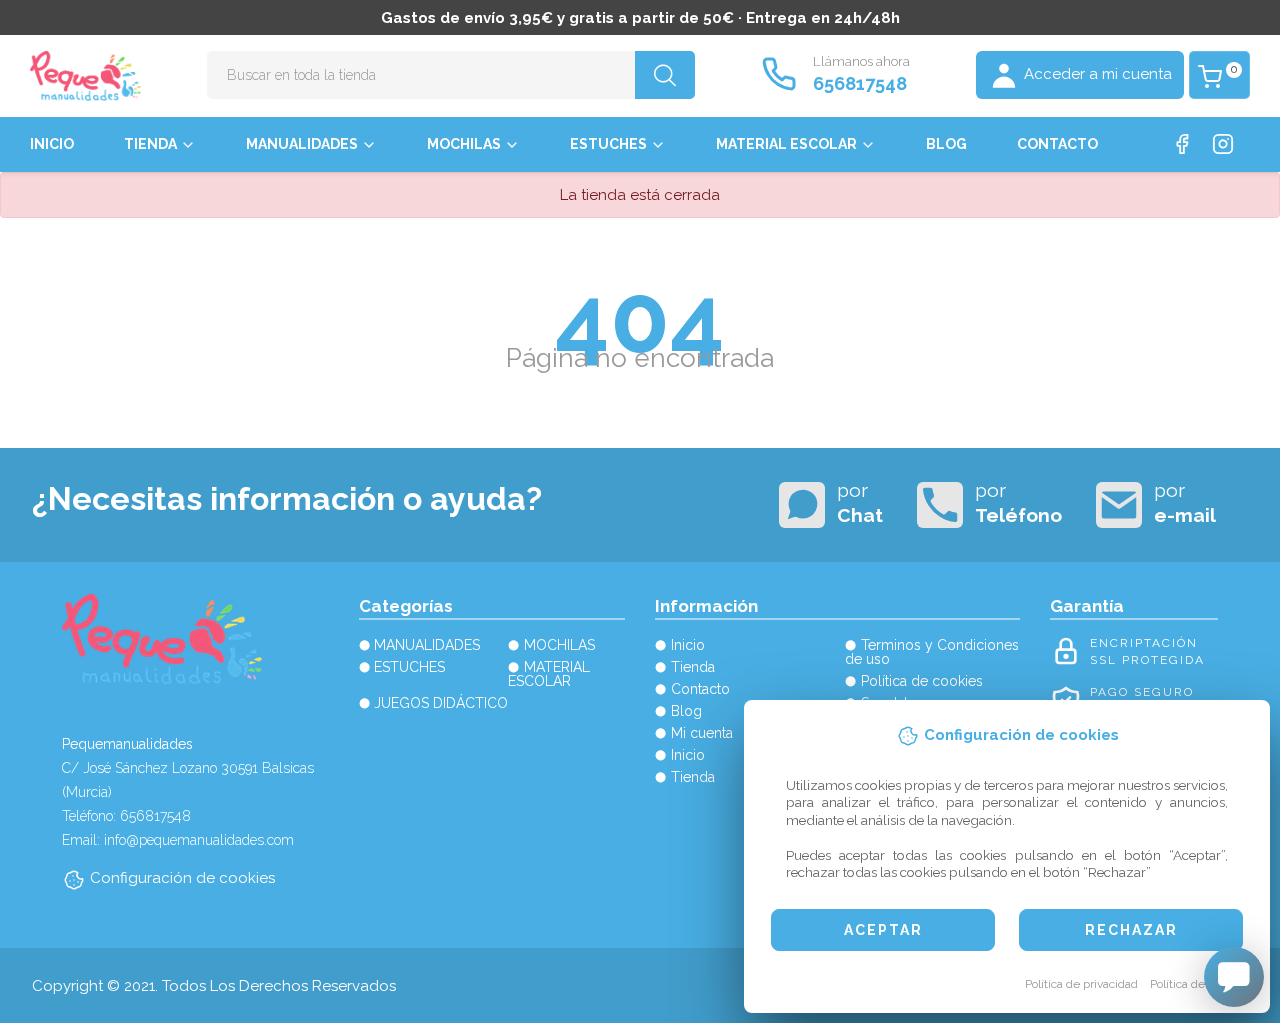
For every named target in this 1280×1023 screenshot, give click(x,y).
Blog (946, 144)
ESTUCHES (608, 144)
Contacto (1057, 144)
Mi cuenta (702, 733)
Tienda (150, 144)
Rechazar (1131, 930)
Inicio (52, 144)
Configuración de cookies (182, 878)
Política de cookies (1199, 984)
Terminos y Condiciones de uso (932, 652)
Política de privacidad (1081, 984)
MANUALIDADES (302, 144)
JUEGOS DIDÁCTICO (441, 703)
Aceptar (883, 930)
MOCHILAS (464, 144)
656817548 (860, 83)
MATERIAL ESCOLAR (786, 144)
